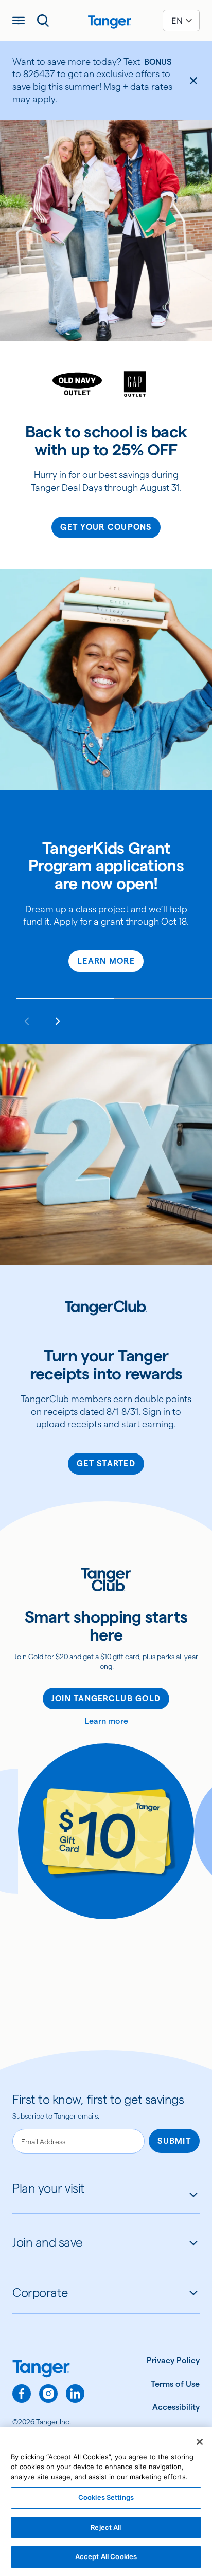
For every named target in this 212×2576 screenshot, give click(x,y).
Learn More (106, 961)
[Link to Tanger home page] (106, 21)
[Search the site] (43, 21)
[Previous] (27, 1021)
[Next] (58, 1021)
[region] (106, 2502)
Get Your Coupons (106, 527)
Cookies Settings (106, 2497)
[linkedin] (75, 2394)
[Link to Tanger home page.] (48, 2370)
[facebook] (22, 2394)
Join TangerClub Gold (106, 1698)
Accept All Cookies (106, 2556)
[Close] (200, 2442)
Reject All (106, 2527)
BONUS (158, 62)
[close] (193, 81)
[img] (110, 22)
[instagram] (48, 2394)
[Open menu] (19, 21)
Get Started (106, 1464)
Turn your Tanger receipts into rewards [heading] (106, 1365)
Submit (174, 2141)
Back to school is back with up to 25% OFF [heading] (106, 441)
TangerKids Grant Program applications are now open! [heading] (106, 866)
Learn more (106, 1721)
